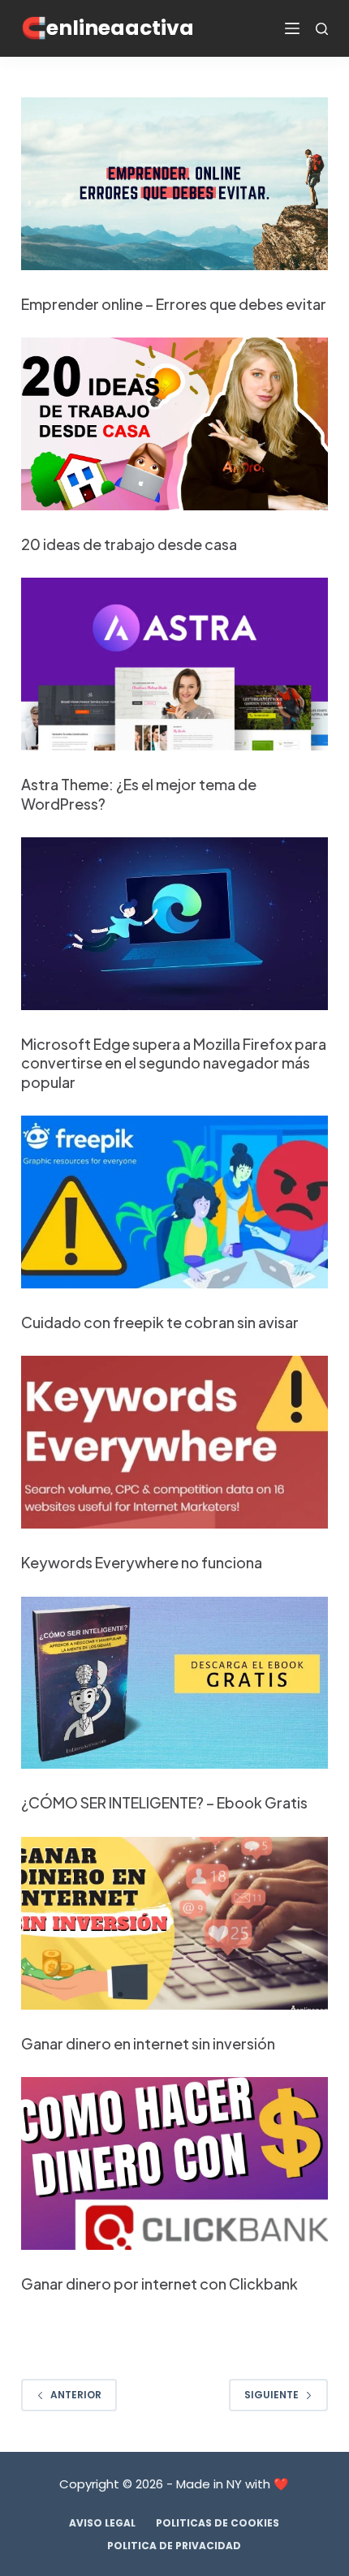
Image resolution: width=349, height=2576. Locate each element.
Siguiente (271, 2395)
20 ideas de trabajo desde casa (129, 544)
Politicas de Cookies (218, 2523)
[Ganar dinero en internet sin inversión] (174, 1923)
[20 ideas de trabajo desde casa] (174, 424)
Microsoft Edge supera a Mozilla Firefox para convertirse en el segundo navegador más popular (174, 1063)
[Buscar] (322, 29)
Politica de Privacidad (174, 2546)
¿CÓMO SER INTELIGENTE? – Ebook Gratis (164, 1802)
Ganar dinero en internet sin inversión (148, 2043)
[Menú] (292, 28)
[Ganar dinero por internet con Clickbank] (174, 2163)
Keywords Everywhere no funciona (142, 1562)
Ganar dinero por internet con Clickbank (159, 2284)
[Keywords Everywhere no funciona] (174, 1442)
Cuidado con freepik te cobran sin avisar (160, 1322)
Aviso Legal (102, 2523)
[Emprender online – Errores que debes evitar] (174, 184)
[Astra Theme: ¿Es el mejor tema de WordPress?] (174, 664)
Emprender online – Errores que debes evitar (174, 304)
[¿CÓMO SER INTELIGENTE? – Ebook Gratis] (174, 1683)
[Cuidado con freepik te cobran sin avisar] (174, 1202)
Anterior (76, 2395)
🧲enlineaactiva (108, 28)
